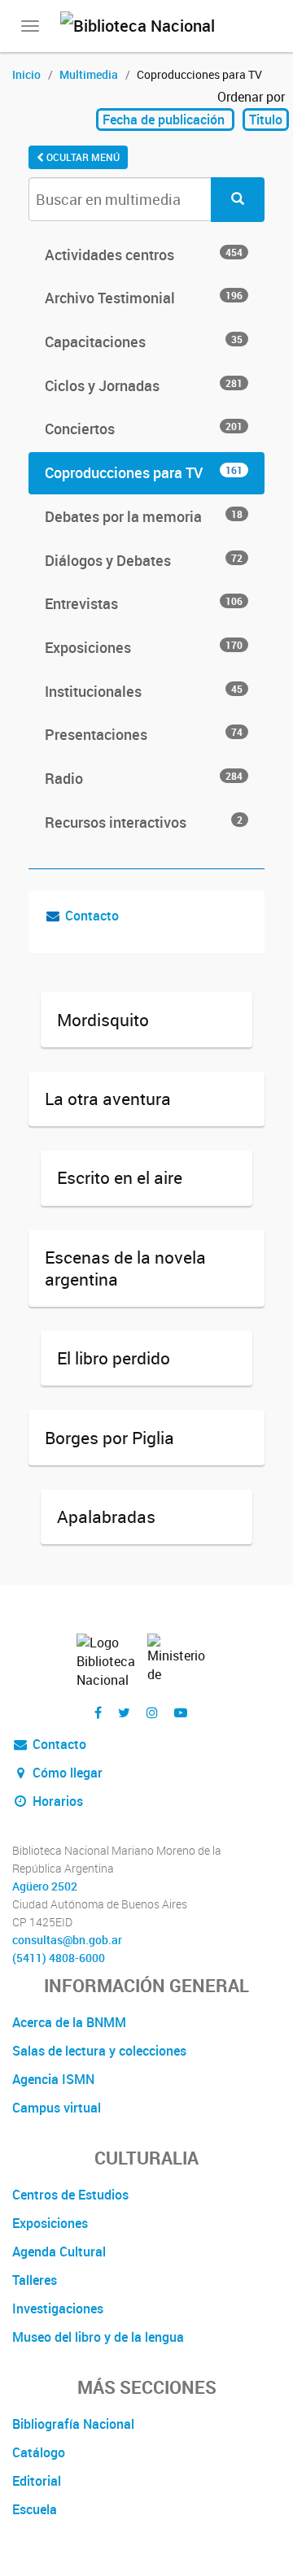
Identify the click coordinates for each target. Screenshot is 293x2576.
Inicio (26, 74)
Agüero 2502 (45, 1886)
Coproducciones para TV (144, 472)
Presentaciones (144, 734)
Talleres (35, 2280)
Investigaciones (58, 2308)
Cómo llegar (66, 1773)
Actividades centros (144, 255)
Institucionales (144, 691)
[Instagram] (152, 1713)
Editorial (37, 2481)
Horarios (56, 1801)
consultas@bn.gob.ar (67, 1940)
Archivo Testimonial (144, 298)
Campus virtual (57, 2108)
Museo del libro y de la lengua (98, 2337)
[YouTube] (181, 1713)
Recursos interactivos (144, 822)
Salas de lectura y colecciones (99, 2051)
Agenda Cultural (59, 2252)
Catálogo (39, 2452)
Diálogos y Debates (144, 560)
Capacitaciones (144, 342)
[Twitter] (124, 1713)
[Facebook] (98, 1713)
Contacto (92, 916)
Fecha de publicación (165, 120)
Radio (144, 778)
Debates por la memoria (144, 516)
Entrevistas (144, 603)
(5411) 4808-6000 (59, 1958)
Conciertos (144, 429)
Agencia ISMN (53, 2079)
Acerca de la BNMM (69, 2022)
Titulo (266, 120)
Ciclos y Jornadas (144, 385)
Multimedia (89, 74)
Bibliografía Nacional (73, 2424)
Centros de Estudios (70, 2195)
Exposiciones (144, 647)
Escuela (35, 2509)
